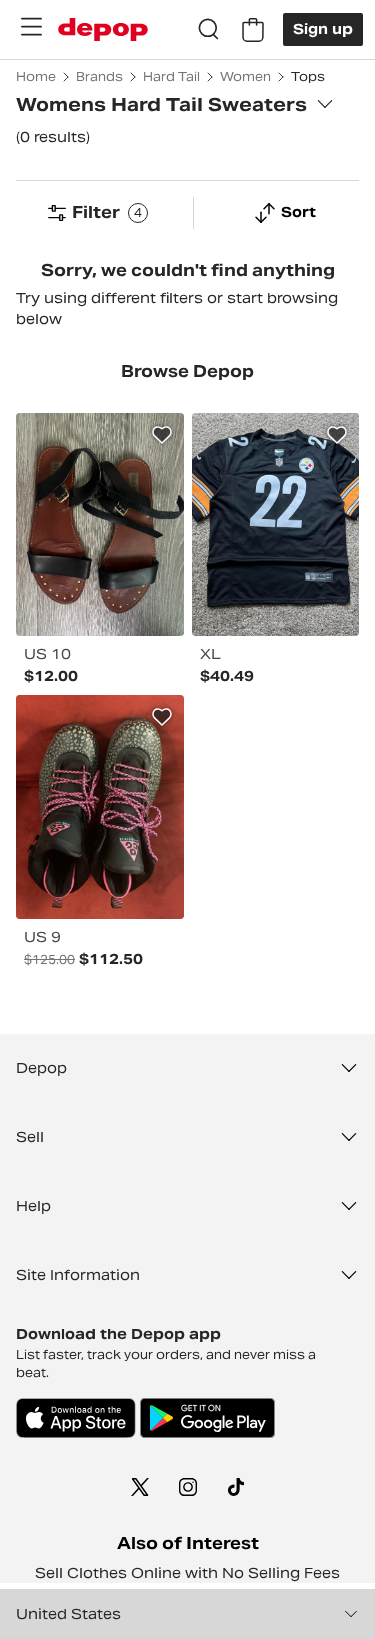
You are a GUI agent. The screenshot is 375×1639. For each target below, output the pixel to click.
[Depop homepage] (103, 29)
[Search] (209, 30)
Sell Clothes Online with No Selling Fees (187, 1573)
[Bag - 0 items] (253, 30)
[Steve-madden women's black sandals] (100, 524)
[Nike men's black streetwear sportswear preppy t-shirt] (276, 524)
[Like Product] (162, 435)
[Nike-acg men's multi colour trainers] (100, 806)
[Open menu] (31, 27)
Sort (298, 212)
